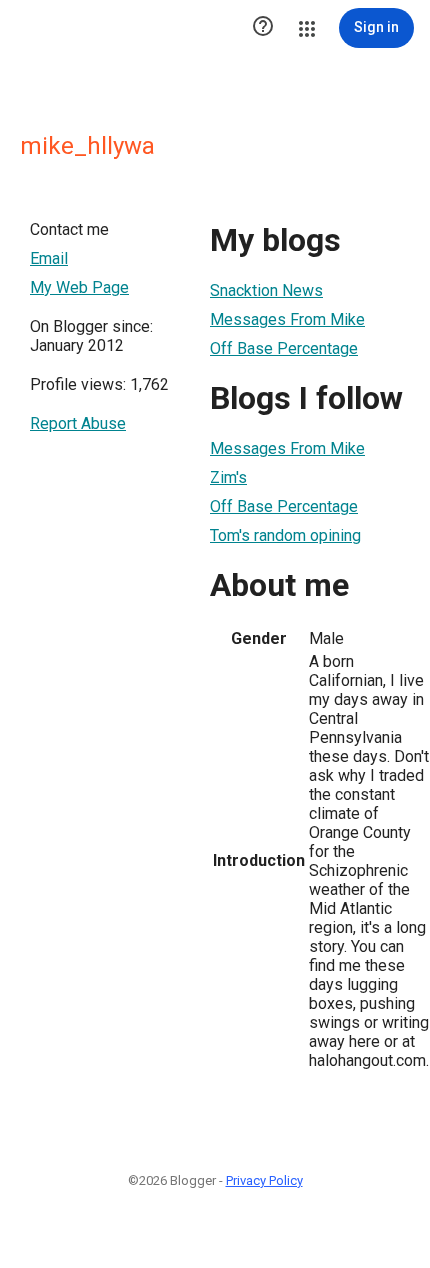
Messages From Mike (287, 319)
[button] (263, 28)
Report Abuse (78, 423)
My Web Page (79, 287)
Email (49, 258)
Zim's (228, 477)
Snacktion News (266, 290)
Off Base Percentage (284, 348)
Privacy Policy (264, 1180)
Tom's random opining (285, 535)
